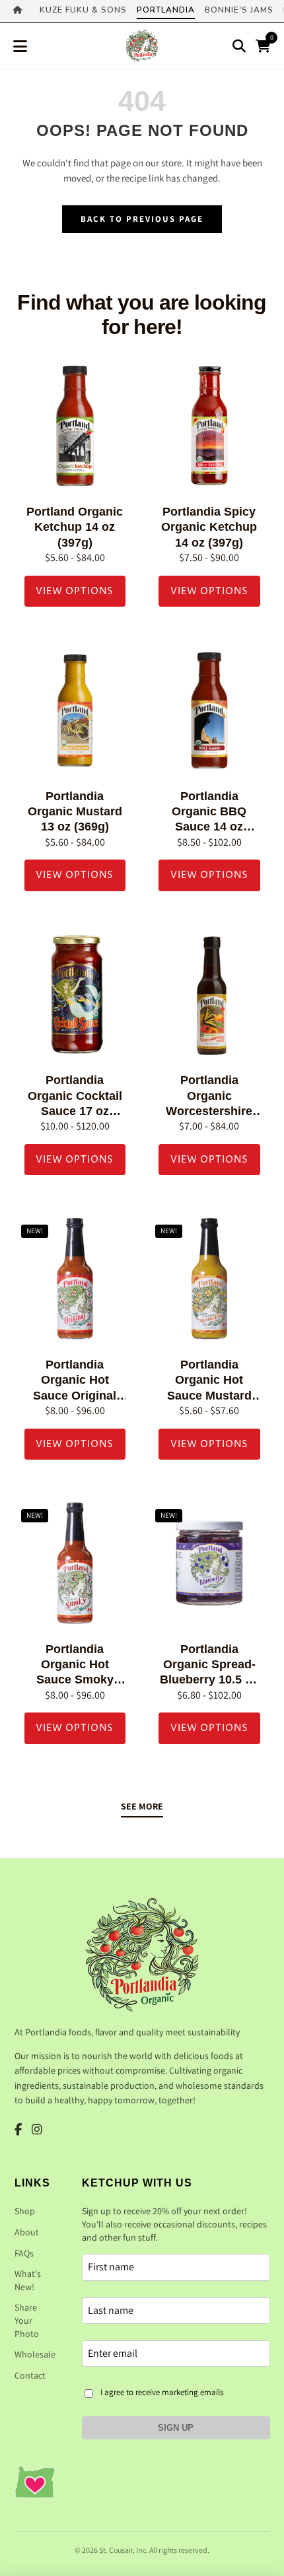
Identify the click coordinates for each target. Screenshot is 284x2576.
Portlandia (166, 10)
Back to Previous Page (142, 219)
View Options (75, 591)
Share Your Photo (27, 2320)
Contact (30, 2375)
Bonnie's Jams (239, 10)
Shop (25, 2211)
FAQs (24, 2253)
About (27, 2232)
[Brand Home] (21, 11)
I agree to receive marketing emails (162, 2392)
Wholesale (35, 2354)
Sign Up (176, 2428)
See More (142, 1806)
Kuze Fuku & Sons (83, 10)
